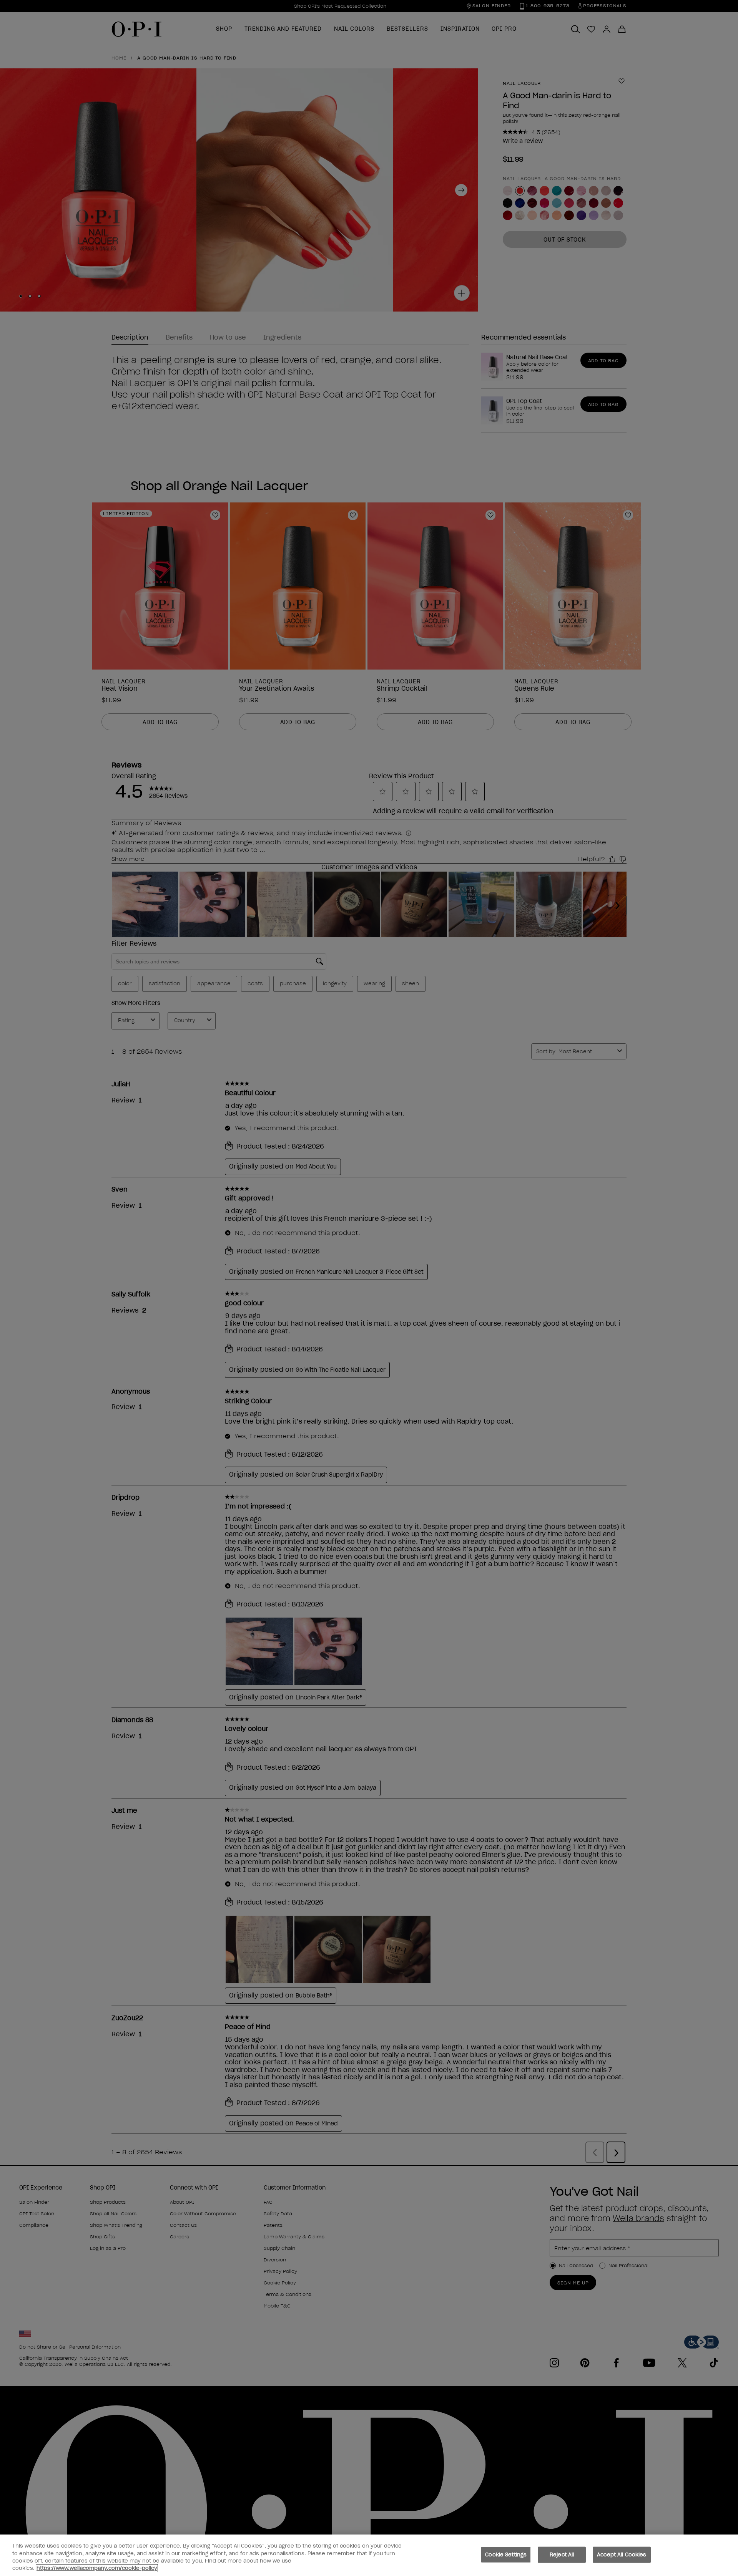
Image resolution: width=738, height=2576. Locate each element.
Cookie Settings (506, 2555)
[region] (369, 2555)
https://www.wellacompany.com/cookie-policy (97, 2568)
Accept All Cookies (622, 2555)
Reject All (562, 2555)
